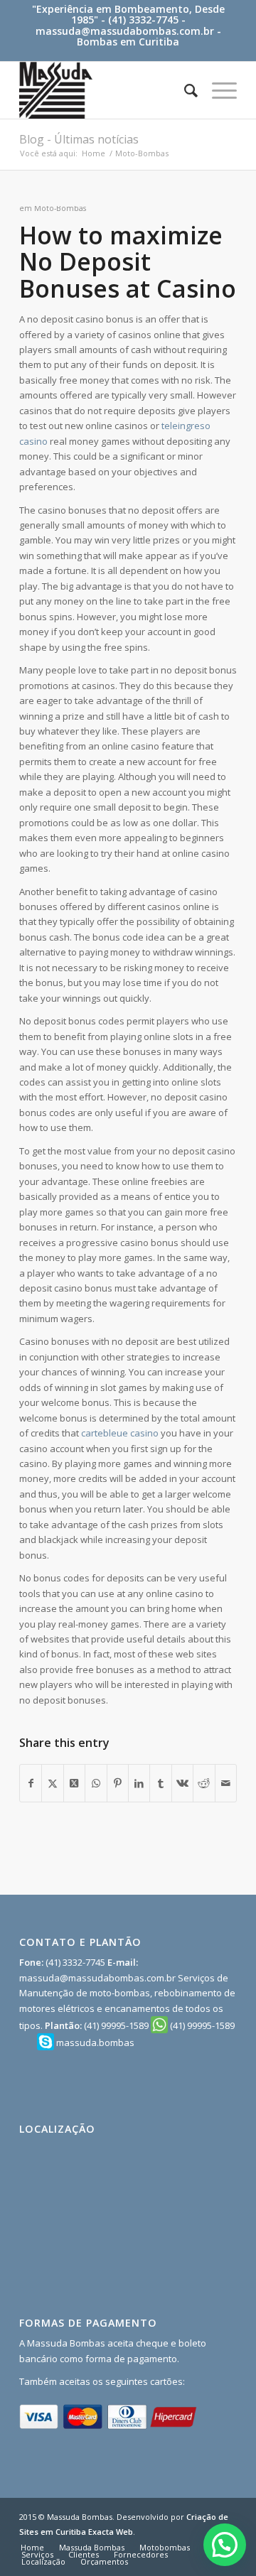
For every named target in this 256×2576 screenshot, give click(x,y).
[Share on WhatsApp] (96, 1783)
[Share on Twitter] (52, 1783)
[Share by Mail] (226, 1783)
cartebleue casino (120, 1433)
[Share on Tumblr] (160, 1783)
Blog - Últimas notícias (79, 139)
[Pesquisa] (184, 90)
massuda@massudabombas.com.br (125, 31)
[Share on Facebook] (31, 1783)
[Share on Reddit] (204, 1783)
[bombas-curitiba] (106, 90)
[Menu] (217, 90)
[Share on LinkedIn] (139, 1783)
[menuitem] (184, 90)
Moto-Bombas (60, 208)
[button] (225, 2545)
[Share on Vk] (182, 1783)
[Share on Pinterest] (118, 1783)
